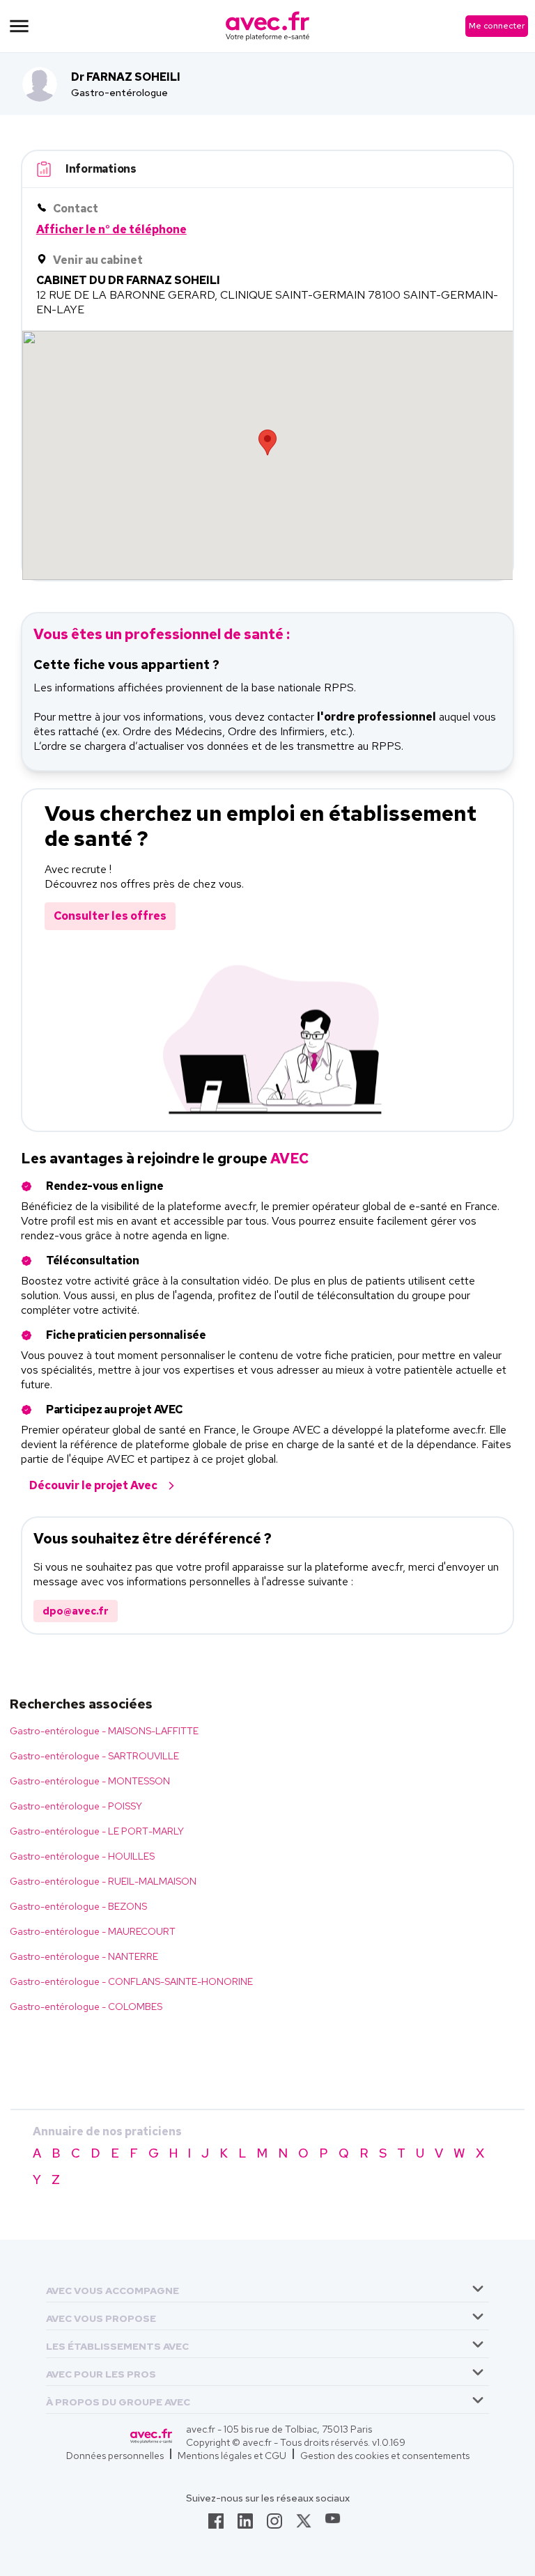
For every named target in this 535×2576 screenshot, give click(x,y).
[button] (113, 2288)
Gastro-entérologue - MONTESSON (90, 1781)
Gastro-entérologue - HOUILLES (82, 1856)
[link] (216, 2525)
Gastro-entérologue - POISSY (76, 1806)
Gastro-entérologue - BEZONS (78, 1906)
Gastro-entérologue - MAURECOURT (93, 1931)
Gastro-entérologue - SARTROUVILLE (94, 1756)
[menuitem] (267, 2288)
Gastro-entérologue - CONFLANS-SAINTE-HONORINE (131, 1981)
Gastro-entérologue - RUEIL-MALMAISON (103, 1881)
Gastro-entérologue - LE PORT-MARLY (97, 1831)
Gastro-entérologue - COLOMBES (86, 2006)
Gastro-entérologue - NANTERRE (84, 1956)
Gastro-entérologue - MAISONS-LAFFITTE (104, 1731)
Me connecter (497, 26)
